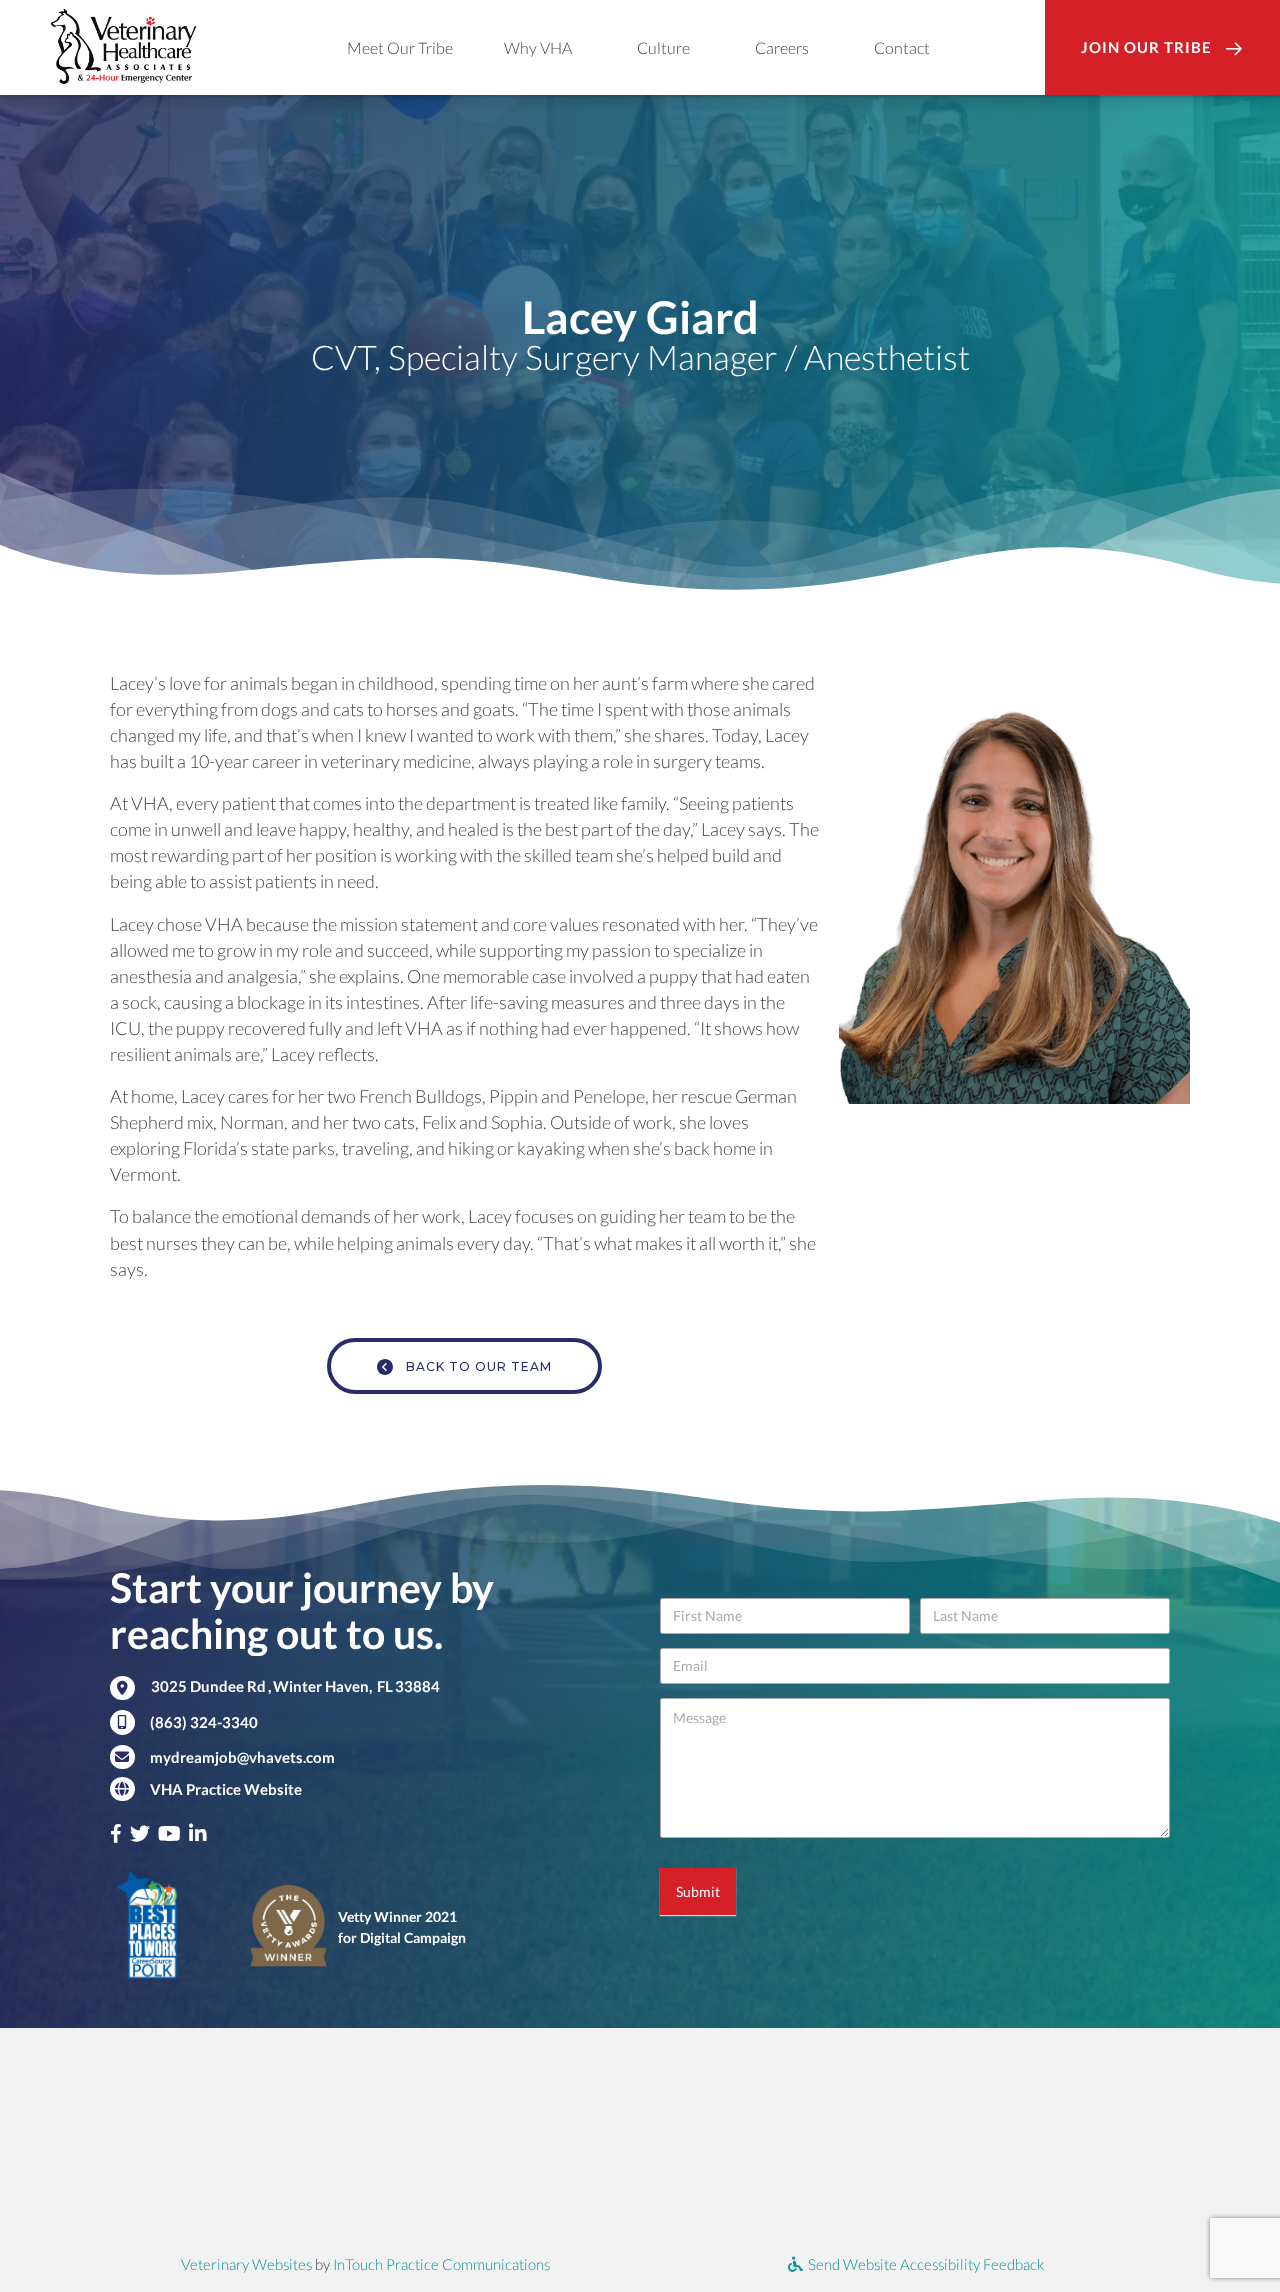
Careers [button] (782, 47)
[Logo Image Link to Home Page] (123, 44)
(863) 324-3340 (204, 1722)
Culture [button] (663, 47)
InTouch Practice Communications (441, 2264)
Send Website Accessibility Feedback (924, 2264)
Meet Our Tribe (400, 47)
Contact (902, 47)
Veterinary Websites (246, 2264)
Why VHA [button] (538, 47)
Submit (698, 1891)
